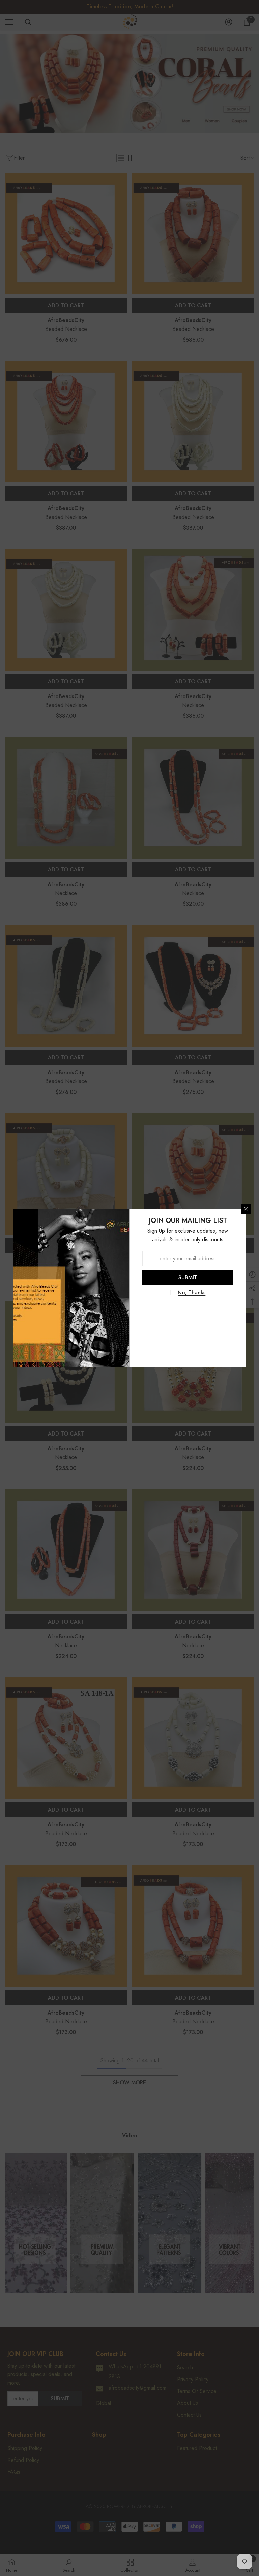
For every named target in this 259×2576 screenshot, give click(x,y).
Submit (188, 1277)
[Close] (246, 1209)
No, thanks (192, 1293)
